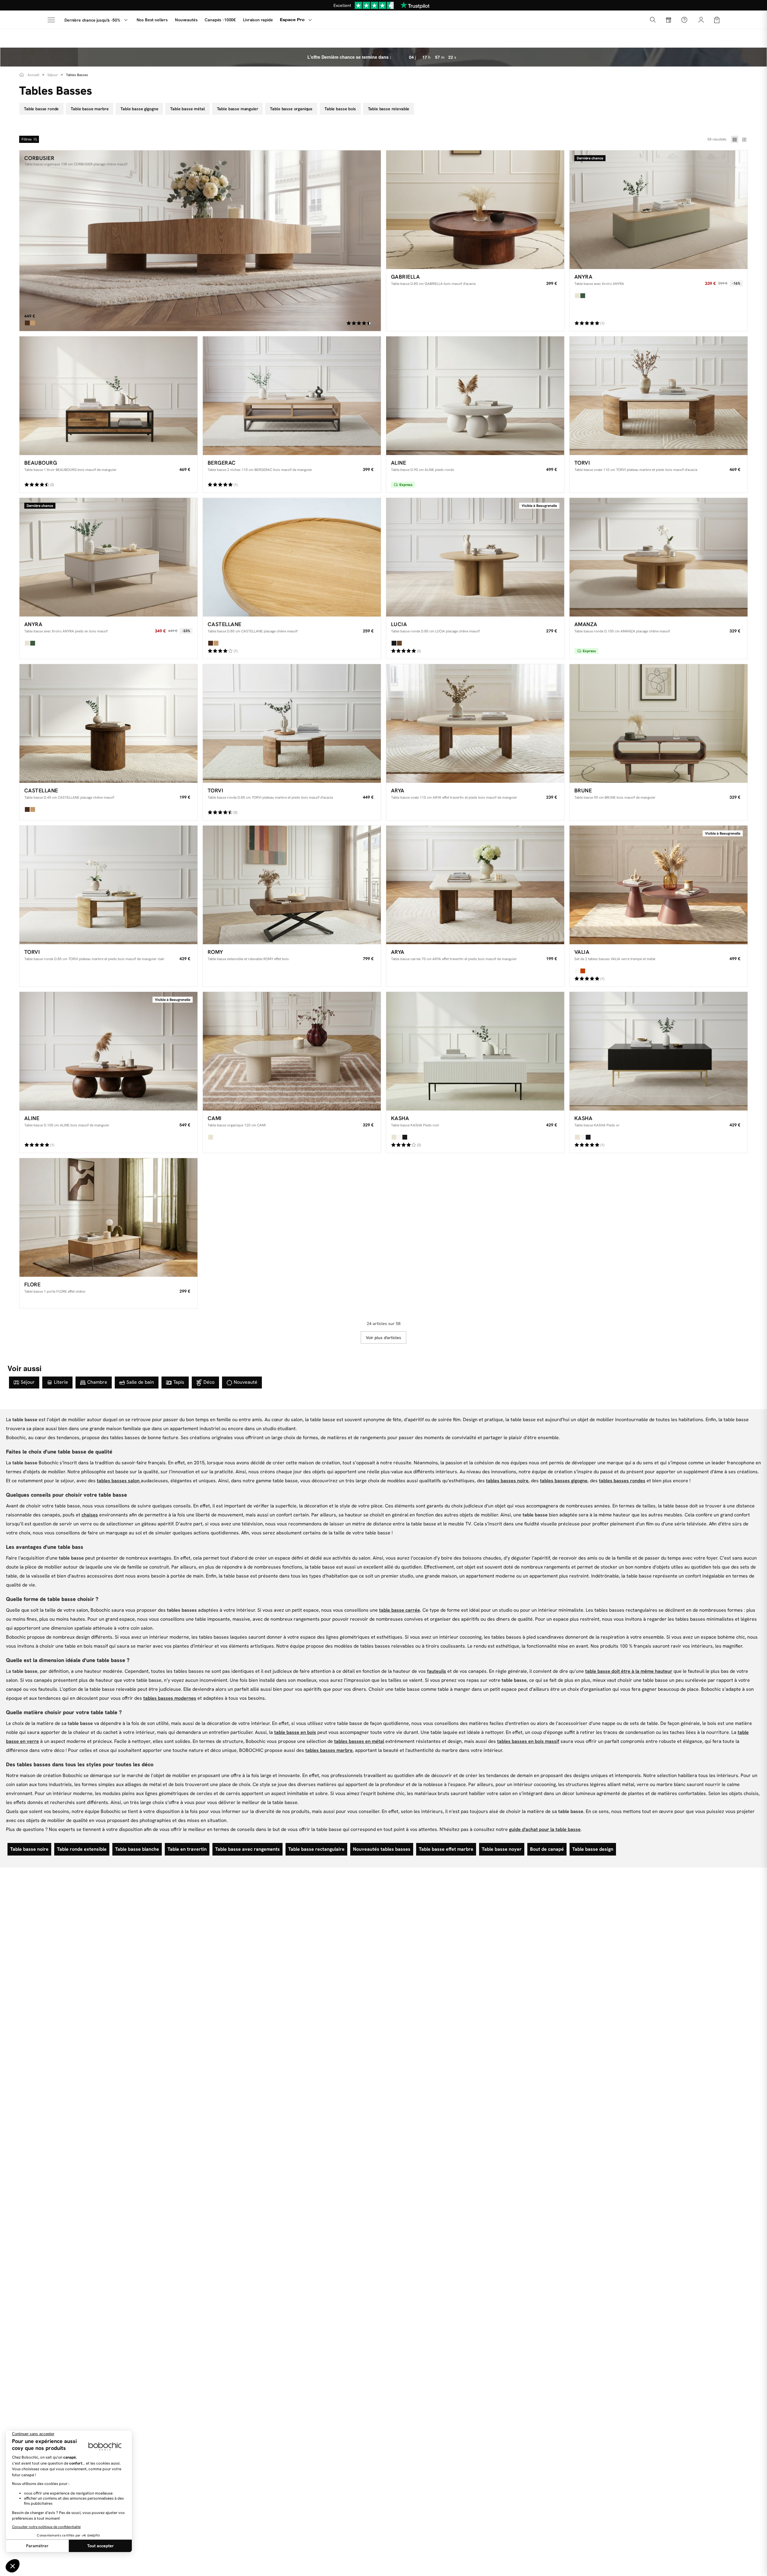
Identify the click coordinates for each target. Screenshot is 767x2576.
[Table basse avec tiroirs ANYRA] (659, 210)
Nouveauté (246, 1382)
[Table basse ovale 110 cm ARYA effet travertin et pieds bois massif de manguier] (475, 723)
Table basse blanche (137, 1849)
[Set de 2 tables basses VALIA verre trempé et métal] (659, 885)
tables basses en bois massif (528, 1741)
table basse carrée (400, 1610)
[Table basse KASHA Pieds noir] (475, 1051)
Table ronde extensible (82, 1849)
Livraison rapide (258, 20)
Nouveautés (186, 20)
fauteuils (437, 1671)
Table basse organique (291, 109)
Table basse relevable (389, 109)
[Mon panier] (717, 19)
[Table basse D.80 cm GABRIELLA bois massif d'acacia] (475, 210)
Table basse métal (187, 109)
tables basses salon (119, 1481)
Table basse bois (340, 109)
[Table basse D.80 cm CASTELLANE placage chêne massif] (292, 557)
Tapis (179, 1382)
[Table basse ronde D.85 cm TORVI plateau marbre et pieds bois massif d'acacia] (292, 723)
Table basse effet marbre (446, 1849)
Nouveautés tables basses (382, 1849)
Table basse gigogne (139, 109)
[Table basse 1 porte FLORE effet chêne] (108, 1217)
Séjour (28, 1382)
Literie (61, 1382)
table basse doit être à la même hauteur (629, 1671)
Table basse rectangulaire (316, 1849)
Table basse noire (29, 1849)
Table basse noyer (502, 1849)
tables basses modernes (170, 1698)
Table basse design (593, 1849)
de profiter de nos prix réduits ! (383, 5)
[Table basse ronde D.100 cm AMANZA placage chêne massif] (659, 557)
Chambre (97, 1382)
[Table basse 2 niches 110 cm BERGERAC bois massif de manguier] (292, 396)
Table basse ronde (41, 109)
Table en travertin (187, 1849)
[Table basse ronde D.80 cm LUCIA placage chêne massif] (475, 557)
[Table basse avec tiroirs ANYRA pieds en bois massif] (108, 557)
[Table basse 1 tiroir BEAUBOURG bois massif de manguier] (108, 396)
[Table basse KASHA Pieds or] (659, 1051)
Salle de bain (140, 1382)
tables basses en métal (359, 1741)
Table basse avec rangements (247, 1849)
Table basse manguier (238, 109)
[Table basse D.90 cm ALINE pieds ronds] (475, 396)
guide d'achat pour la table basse (545, 1829)
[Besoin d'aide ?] (684, 20)
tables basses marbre (329, 1750)
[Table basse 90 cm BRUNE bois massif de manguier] (659, 723)
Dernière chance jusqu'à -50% (92, 20)
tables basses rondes (622, 1481)
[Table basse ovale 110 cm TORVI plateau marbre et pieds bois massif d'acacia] (659, 396)
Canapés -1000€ (220, 20)
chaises (90, 1515)
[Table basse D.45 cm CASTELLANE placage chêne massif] (108, 723)
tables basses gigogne (564, 1481)
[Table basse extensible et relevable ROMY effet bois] (292, 885)
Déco (209, 1382)
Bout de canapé (547, 1849)
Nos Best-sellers (152, 20)
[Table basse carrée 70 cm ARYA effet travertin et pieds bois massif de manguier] (475, 885)
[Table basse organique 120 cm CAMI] (292, 1051)
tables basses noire (507, 1481)
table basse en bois (295, 1732)
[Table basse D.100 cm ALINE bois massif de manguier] (108, 1051)
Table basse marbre (90, 109)
